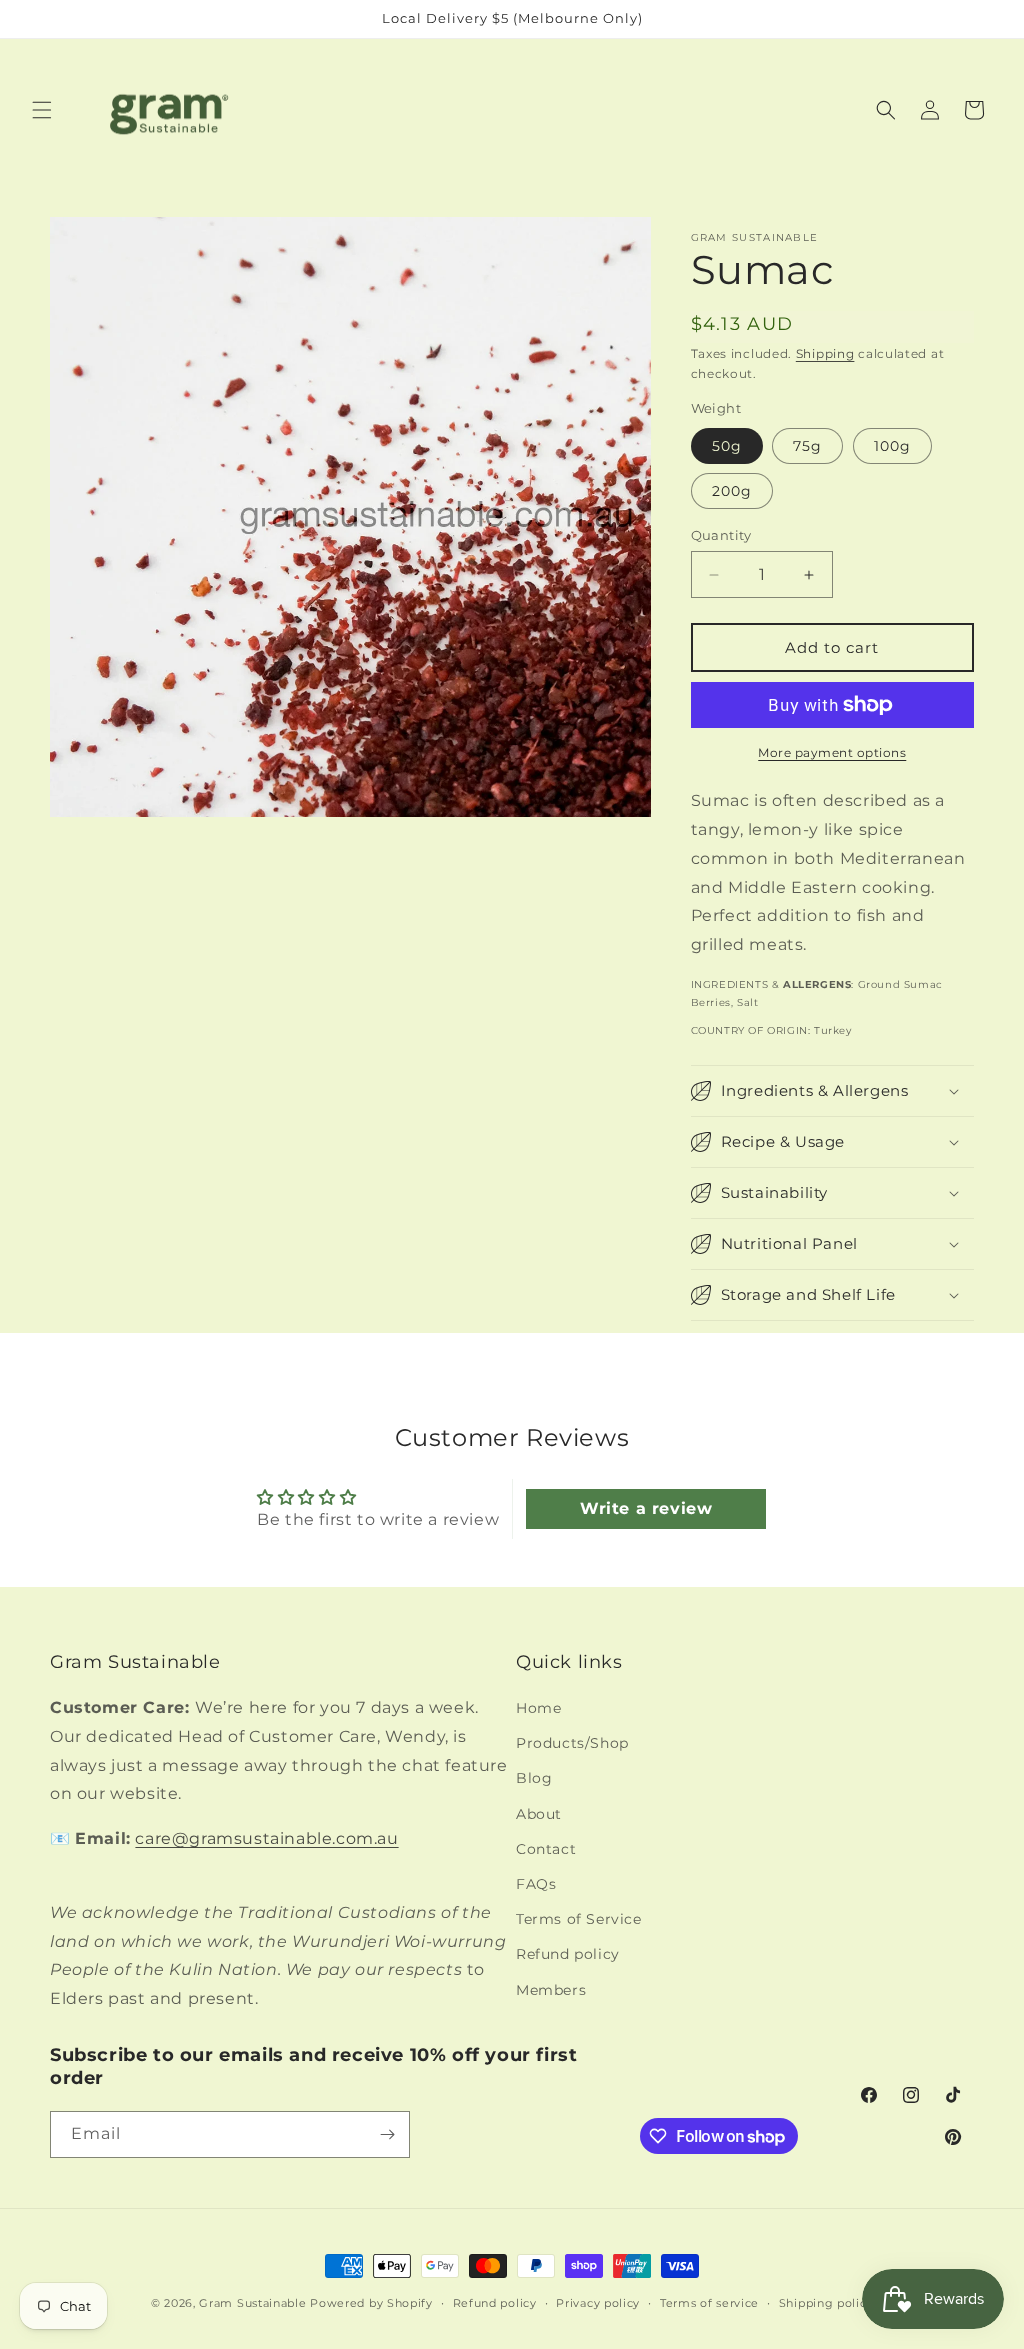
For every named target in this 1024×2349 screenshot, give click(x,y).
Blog (534, 1778)
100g (892, 446)
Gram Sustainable (252, 2303)
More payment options (832, 752)
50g (727, 446)
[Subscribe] (387, 2134)
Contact (546, 1849)
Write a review (646, 1508)
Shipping (825, 353)
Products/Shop (572, 1743)
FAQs (536, 1884)
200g (732, 491)
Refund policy (568, 1954)
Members (551, 1990)
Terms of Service (579, 1919)
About (539, 1814)
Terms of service (709, 2303)
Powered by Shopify (371, 2303)
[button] (42, 110)
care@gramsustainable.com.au (266, 1838)
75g (807, 446)
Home (538, 1708)
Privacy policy (598, 2303)
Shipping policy (826, 2303)
